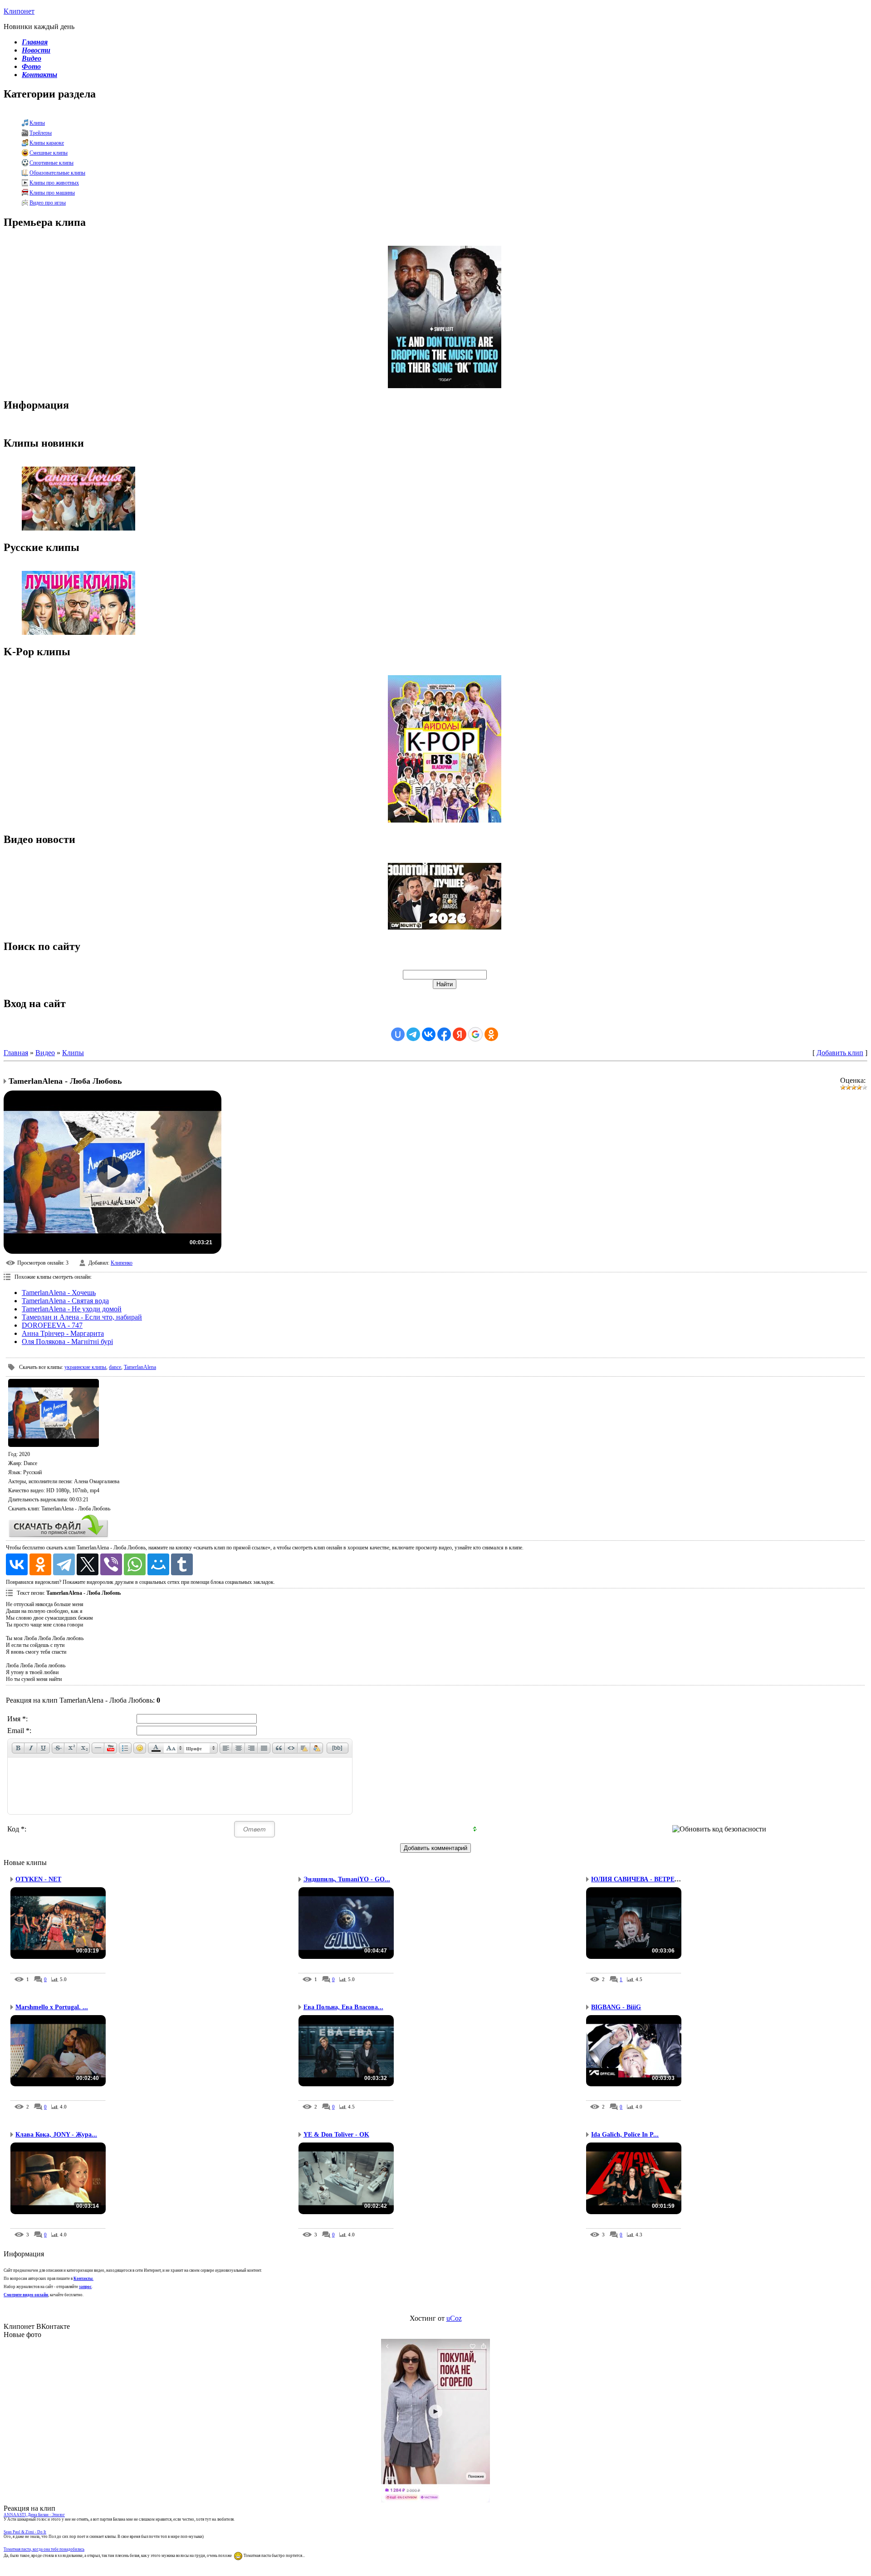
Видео (45, 1053)
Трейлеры (41, 133)
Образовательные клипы (57, 173)
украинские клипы (85, 1367)
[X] (88, 1564)
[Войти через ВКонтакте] (429, 1034)
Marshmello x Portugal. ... (52, 2007)
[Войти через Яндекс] (460, 1034)
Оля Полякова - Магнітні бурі (67, 1342)
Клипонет (19, 11)
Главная (16, 1053)
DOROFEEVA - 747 (52, 1325)
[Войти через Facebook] (444, 1034)
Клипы (37, 123)
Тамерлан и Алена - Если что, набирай (82, 1317)
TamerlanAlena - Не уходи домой (72, 1309)
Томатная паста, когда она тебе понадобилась (44, 2549)
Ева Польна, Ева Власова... (343, 2007)
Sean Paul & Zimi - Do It (25, 2532)
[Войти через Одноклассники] (491, 1034)
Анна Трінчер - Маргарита (63, 1333)
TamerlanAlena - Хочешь (59, 1293)
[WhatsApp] (135, 1564)
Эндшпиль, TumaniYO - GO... (347, 1879)
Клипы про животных (54, 183)
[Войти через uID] (398, 1034)
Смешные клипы (49, 153)
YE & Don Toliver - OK (336, 2135)
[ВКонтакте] (17, 1564)
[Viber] (111, 1564)
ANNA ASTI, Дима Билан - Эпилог (34, 2515)
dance (115, 1367)
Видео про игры (48, 203)
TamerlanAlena (140, 1367)
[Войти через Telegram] (413, 1034)
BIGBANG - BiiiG (616, 2007)
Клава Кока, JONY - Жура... (56, 2135)
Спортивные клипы (51, 163)
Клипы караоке (47, 143)
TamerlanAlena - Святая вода (65, 1301)
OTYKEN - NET (38, 1879)
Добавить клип (840, 1053)
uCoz (454, 2318)
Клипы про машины (52, 193)
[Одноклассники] (40, 1564)
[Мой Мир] (158, 1564)
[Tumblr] (182, 1564)
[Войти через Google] (475, 1034)
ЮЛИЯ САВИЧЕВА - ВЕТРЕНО (638, 1879)
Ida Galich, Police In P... (625, 2135)
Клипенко (122, 1263)
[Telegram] (64, 1564)
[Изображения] (54, 1413)
